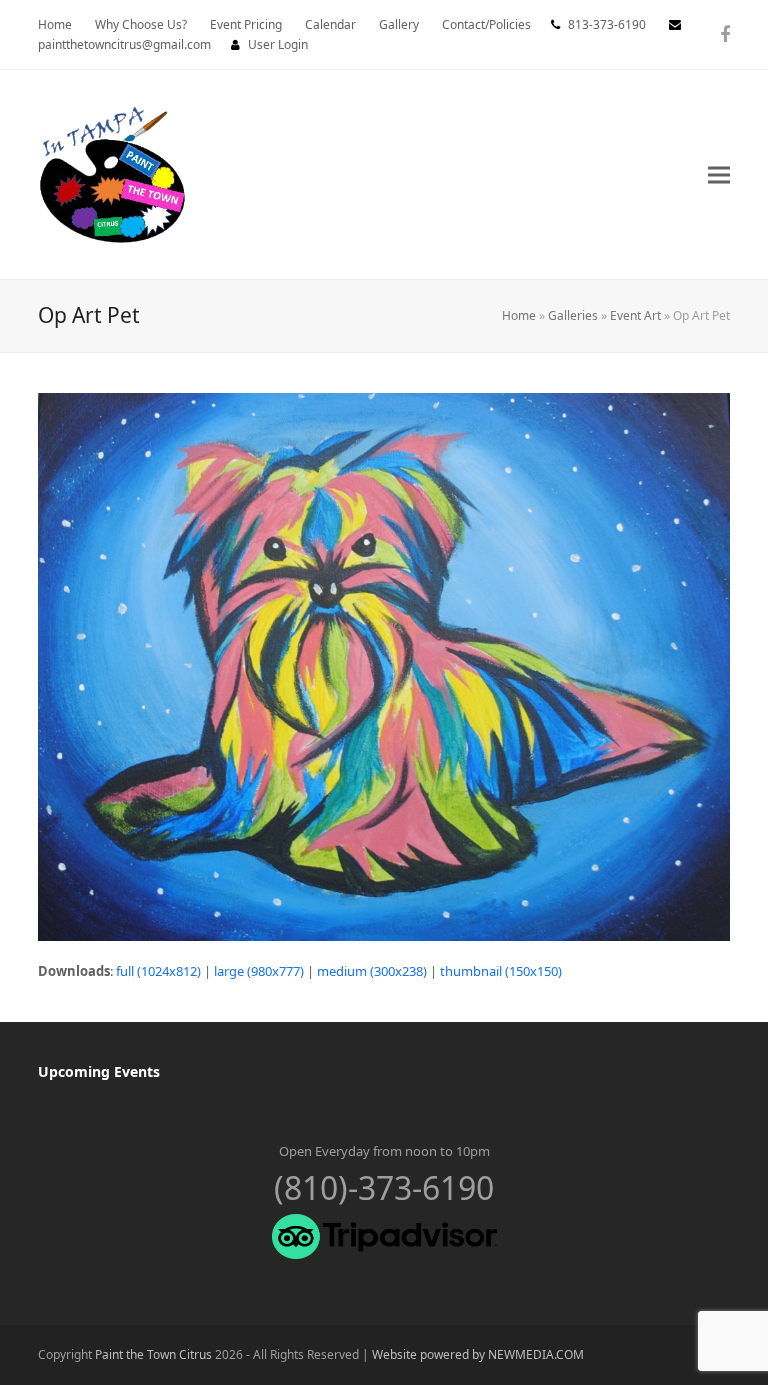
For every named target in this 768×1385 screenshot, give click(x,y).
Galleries (573, 315)
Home (519, 315)
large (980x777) (259, 971)
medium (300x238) (372, 971)
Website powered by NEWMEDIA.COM (478, 1354)
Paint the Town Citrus (153, 1354)
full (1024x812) (158, 971)
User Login (278, 44)
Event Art (635, 315)
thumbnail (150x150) (501, 971)
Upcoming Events (99, 1071)
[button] (719, 174)
